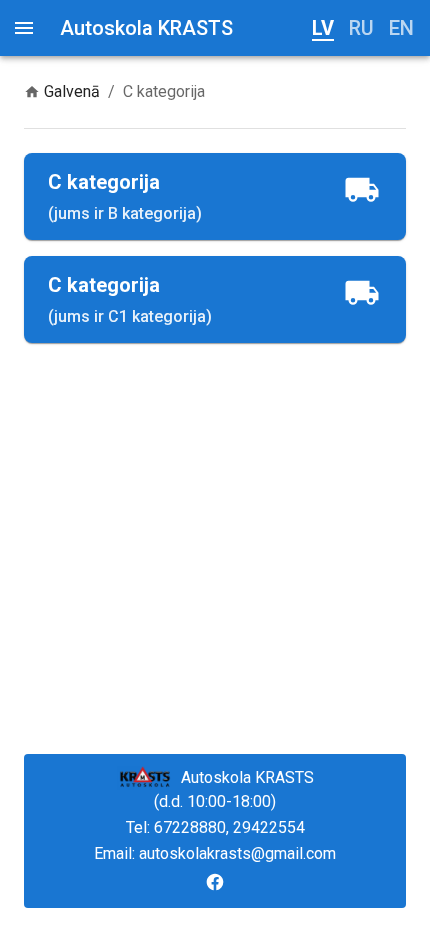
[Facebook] (215, 882)
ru (361, 28)
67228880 (190, 827)
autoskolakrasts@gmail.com (237, 853)
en (401, 28)
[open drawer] (24, 28)
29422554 (269, 827)
